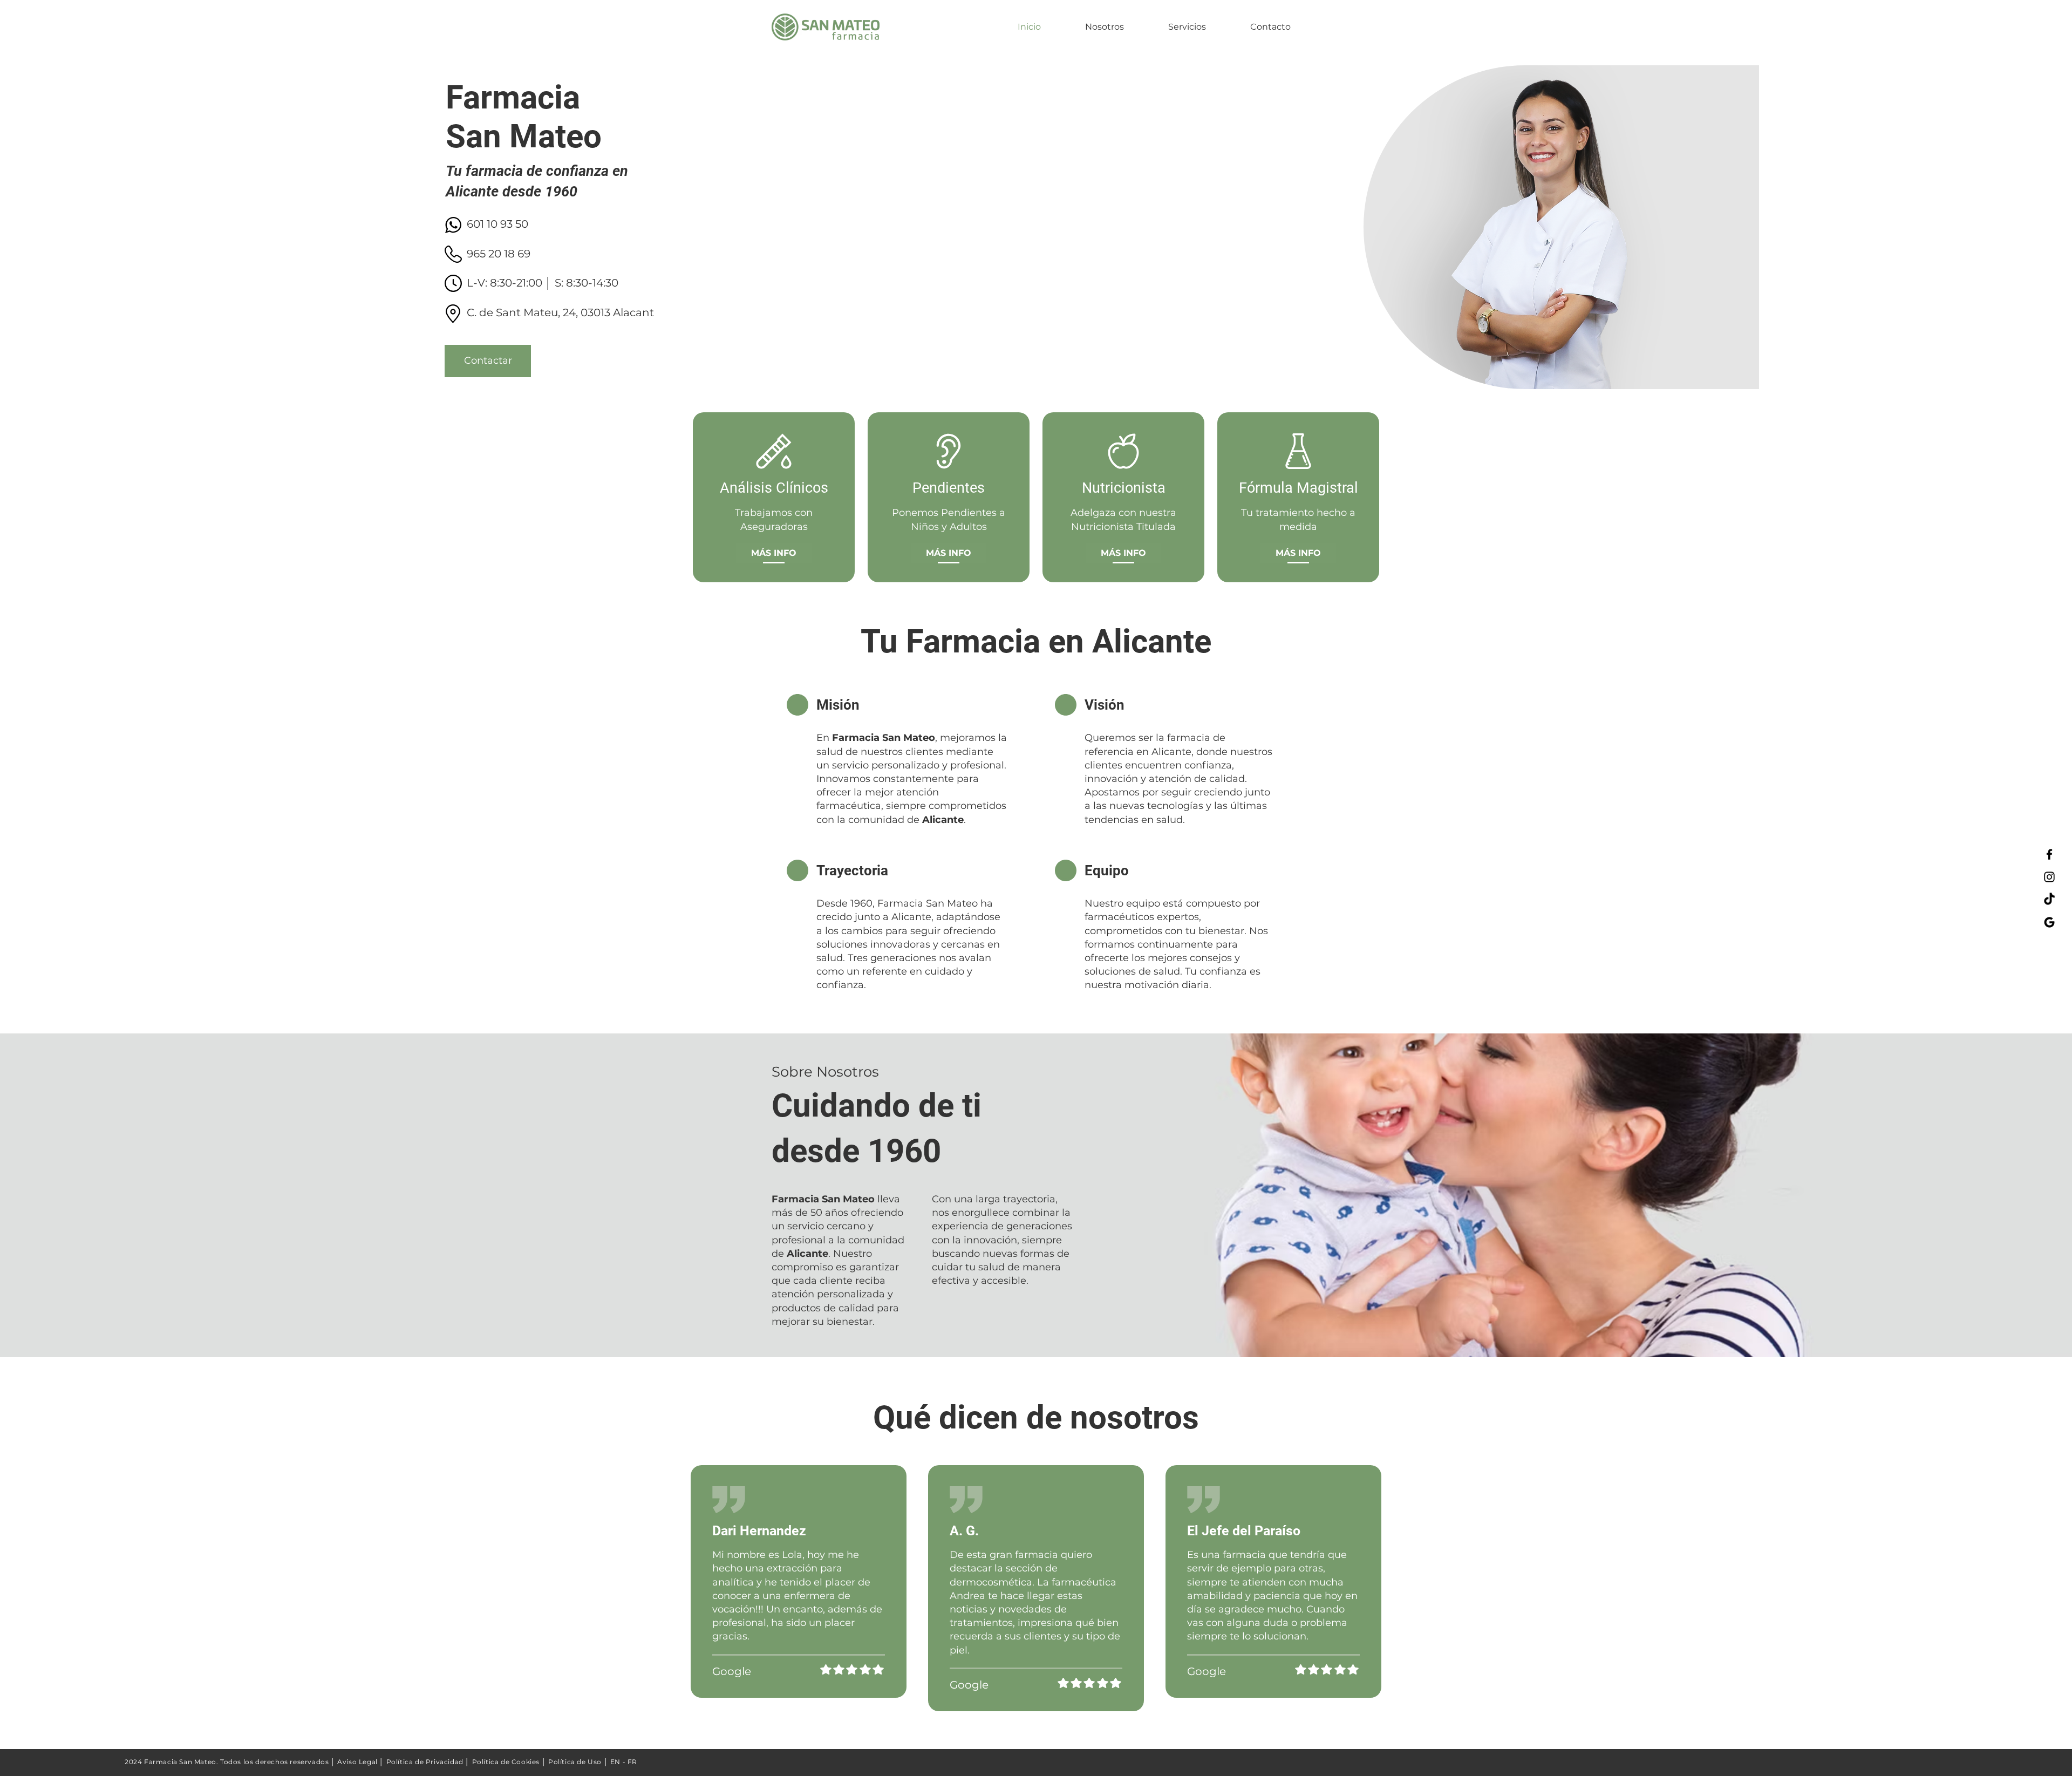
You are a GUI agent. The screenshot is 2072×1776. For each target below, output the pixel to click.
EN (615, 1762)
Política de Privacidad (425, 1762)
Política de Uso (575, 1762)
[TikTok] (2049, 900)
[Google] (2049, 922)
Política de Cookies (506, 1762)
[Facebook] (2049, 854)
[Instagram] (2049, 877)
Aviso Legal (357, 1762)
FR (632, 1762)
